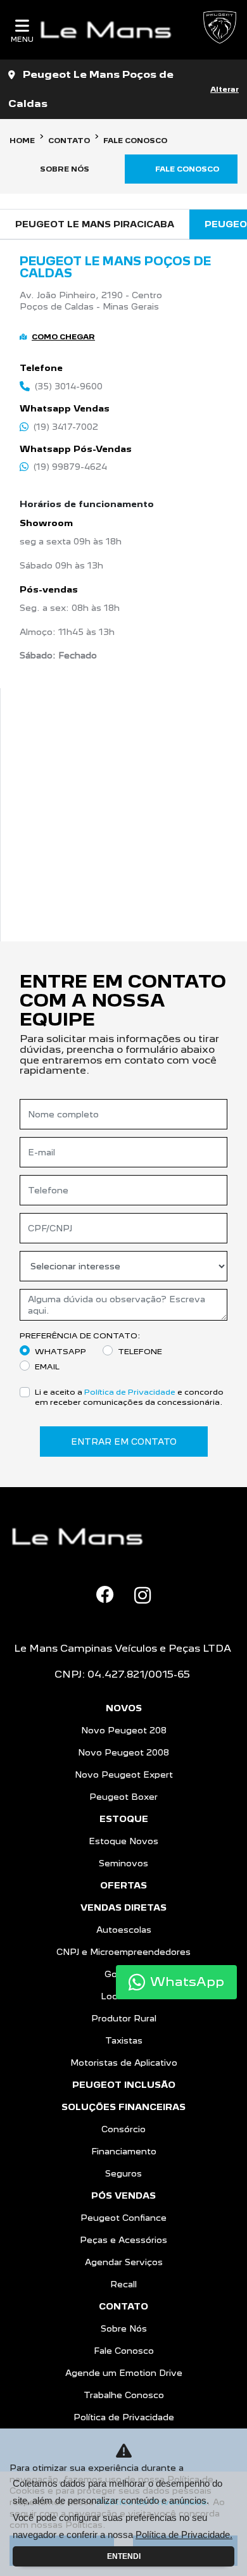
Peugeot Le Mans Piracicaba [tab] (95, 224)
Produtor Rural (124, 2018)
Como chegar (63, 337)
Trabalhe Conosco (124, 2395)
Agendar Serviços (124, 2262)
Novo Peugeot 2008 (123, 1752)
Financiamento (124, 2151)
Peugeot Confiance (123, 2218)
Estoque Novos (123, 1841)
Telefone (140, 1351)
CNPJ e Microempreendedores (123, 1952)
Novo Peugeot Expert (124, 1775)
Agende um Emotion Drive (124, 2373)
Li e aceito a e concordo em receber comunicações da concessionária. (129, 1397)
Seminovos (123, 1863)
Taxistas (124, 2040)
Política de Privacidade (130, 1392)
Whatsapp (60, 1351)
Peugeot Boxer (123, 1797)
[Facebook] (105, 1595)
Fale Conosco (124, 2351)
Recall (123, 2284)
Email (47, 1367)
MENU (22, 39)
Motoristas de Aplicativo (124, 2063)
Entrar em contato (124, 1442)
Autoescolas (124, 1930)
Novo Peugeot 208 (124, 1730)
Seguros (123, 2173)
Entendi (124, 2556)
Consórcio (123, 2129)
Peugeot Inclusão (124, 2085)
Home (22, 141)
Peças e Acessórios (123, 2240)
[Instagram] (142, 1595)
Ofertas (123, 1885)
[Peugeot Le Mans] (111, 30)
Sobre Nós (124, 2328)
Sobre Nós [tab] (65, 169)
